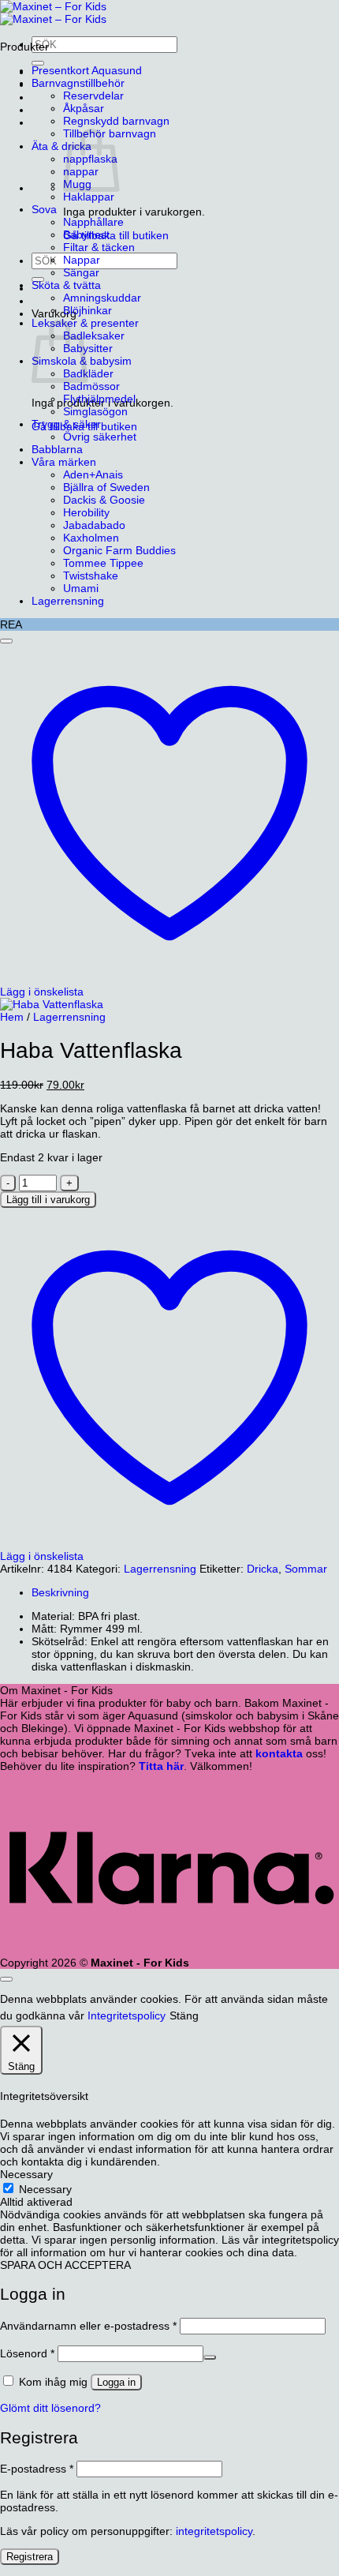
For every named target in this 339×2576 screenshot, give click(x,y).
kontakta (279, 1753)
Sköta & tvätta (66, 285)
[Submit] (38, 63)
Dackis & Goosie (104, 500)
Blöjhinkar (88, 310)
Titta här (161, 1766)
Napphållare (93, 222)
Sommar (306, 1569)
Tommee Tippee (103, 563)
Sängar (81, 272)
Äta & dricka (61, 146)
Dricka (263, 1569)
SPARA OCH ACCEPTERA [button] (65, 2265)
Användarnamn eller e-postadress (88, 2326)
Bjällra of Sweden (106, 487)
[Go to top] (6, 1979)
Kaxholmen (91, 538)
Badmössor (91, 386)
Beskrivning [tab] (60, 1592)
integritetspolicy (214, 2531)
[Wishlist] (6, 641)
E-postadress (37, 2469)
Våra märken (64, 462)
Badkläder (88, 373)
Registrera (30, 2557)
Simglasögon (95, 411)
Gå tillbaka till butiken (116, 235)
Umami (81, 588)
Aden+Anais (93, 474)
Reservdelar (93, 96)
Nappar (82, 260)
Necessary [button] (26, 2174)
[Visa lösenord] (210, 2357)
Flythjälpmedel (99, 399)
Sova (44, 209)
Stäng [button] (184, 2015)
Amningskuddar (102, 298)
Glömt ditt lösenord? (50, 2408)
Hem (12, 1017)
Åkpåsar (84, 108)
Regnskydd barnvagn (116, 121)
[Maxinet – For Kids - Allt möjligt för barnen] (53, 13)
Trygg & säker (66, 424)
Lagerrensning (68, 601)
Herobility (86, 512)
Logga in (116, 2382)
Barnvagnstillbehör (78, 83)
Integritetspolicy (127, 2015)
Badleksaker (94, 336)
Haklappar (89, 197)
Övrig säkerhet (100, 437)
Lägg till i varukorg (48, 1200)
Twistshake (91, 576)
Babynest (86, 234)
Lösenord (27, 2353)
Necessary (45, 2189)
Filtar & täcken (99, 247)
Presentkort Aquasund (87, 70)
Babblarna (57, 449)
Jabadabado (94, 525)
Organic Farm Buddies (119, 550)
